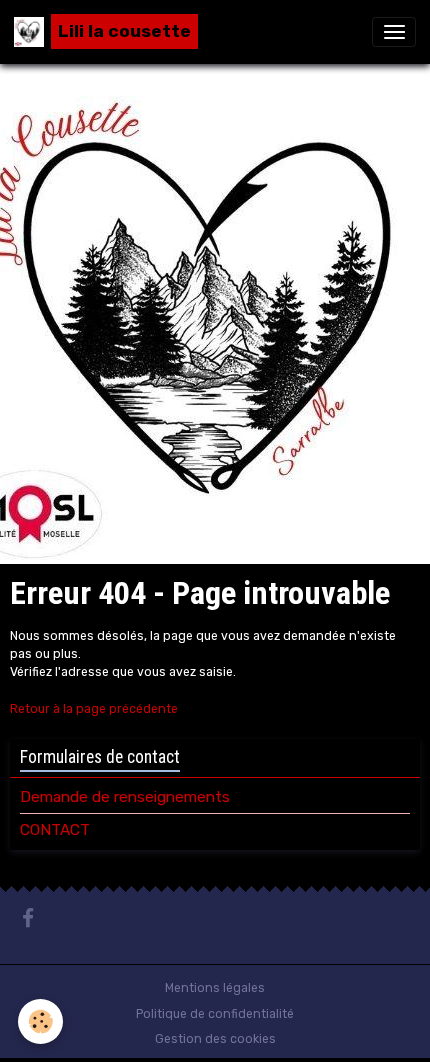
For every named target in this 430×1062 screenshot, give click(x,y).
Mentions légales (215, 988)
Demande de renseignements (125, 797)
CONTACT (55, 830)
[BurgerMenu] (394, 32)
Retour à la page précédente (94, 709)
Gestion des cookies (215, 1039)
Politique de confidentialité (215, 1014)
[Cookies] (40, 1021)
